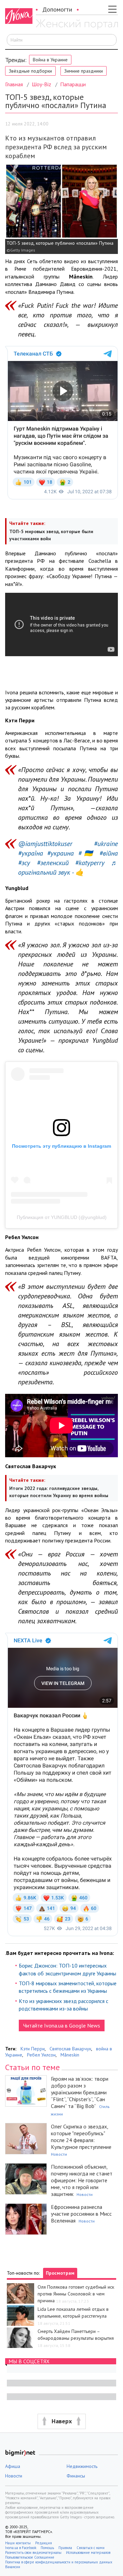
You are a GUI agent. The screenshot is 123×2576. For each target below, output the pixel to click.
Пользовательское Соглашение (30, 2557)
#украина (60, 853)
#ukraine (106, 844)
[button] (61, 2421)
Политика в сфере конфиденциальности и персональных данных (59, 2562)
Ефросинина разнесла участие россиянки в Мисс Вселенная (81, 2214)
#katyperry (90, 863)
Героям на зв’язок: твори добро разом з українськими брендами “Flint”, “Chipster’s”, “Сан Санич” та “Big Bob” (80, 2092)
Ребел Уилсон (41, 2055)
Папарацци (73, 84)
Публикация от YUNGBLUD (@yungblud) (62, 1217)
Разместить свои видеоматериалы (33, 2552)
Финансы (76, 2476)
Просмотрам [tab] (60, 2273)
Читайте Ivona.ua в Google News (62, 2025)
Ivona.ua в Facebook (21, 2548)
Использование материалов (88, 2552)
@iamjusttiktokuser (45, 844)
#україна (31, 853)
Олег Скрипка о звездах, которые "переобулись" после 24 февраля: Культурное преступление (81, 2137)
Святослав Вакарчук (70, 2049)
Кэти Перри (33, 2049)
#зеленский (53, 863)
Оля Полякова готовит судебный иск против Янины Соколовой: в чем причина (76, 2294)
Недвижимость (82, 2466)
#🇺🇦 (87, 853)
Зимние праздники (84, 71)
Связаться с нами (91, 2548)
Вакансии (13, 2567)
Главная (14, 84)
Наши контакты (18, 2543)
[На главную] (77, 25)
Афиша (13, 2466)
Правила (65, 2548)
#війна (109, 853)
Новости (59, 2154)
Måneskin (70, 2055)
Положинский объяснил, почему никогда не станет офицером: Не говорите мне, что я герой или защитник (82, 2180)
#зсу (24, 863)
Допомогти (57, 9)
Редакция (44, 2543)
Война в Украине (50, 60)
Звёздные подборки (30, 71)
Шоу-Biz (42, 84)
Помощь (47, 2548)
